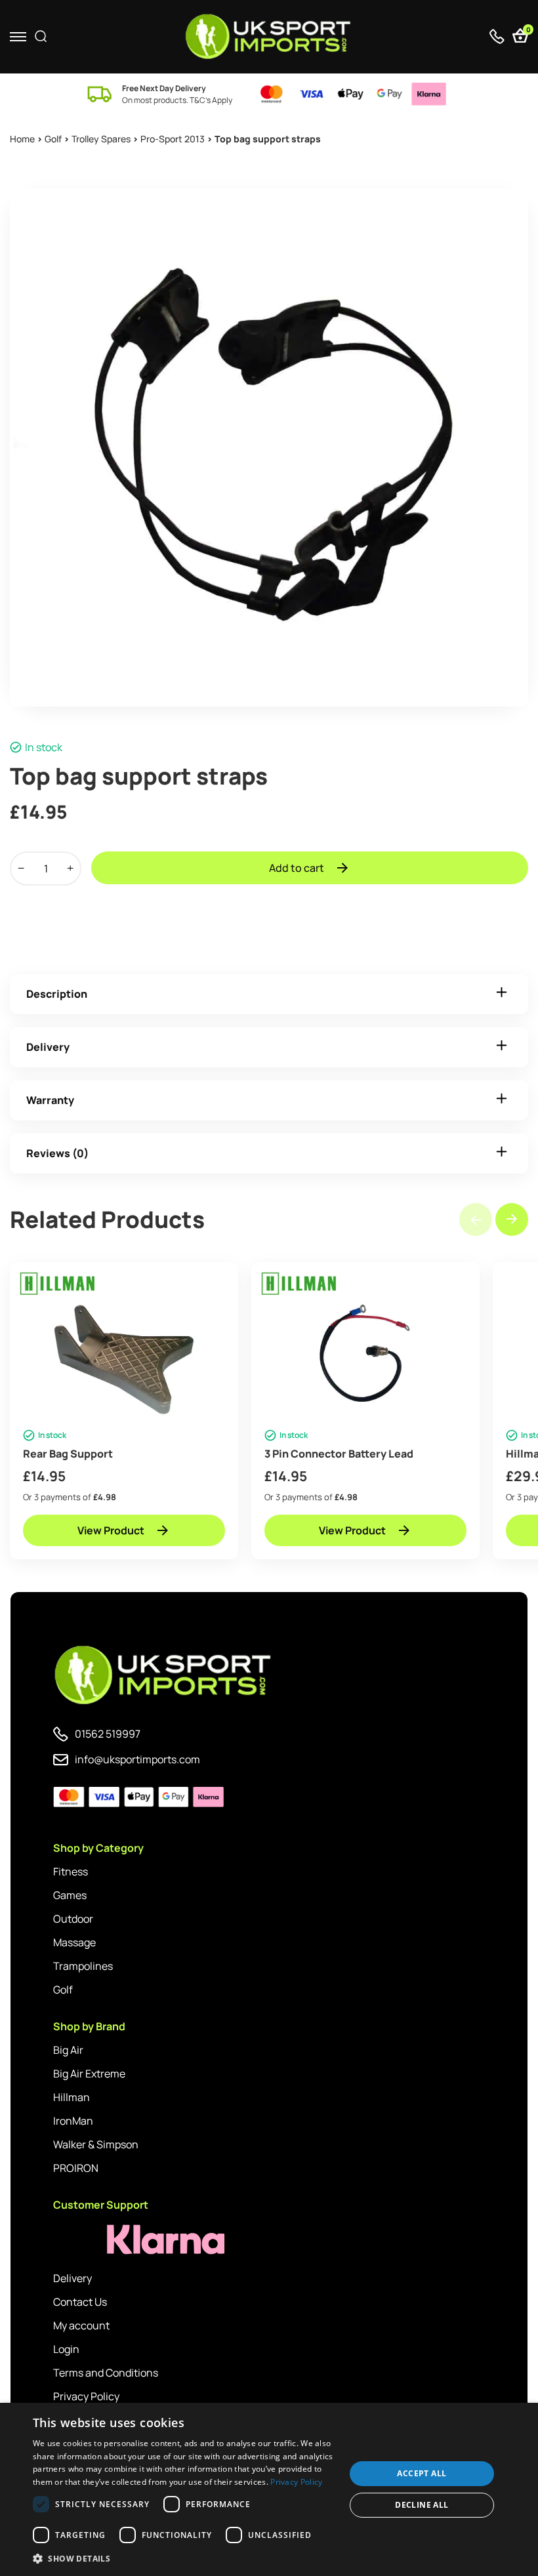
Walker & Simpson (96, 2144)
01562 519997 (108, 1734)
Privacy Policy (86, 2396)
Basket (527, 31)
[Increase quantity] (70, 869)
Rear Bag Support (68, 1454)
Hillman (72, 2097)
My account (81, 2325)
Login (66, 2349)
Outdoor (73, 1919)
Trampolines (83, 1966)
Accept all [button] (422, 2473)
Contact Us (80, 2302)
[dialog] (269, 2489)
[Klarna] (112, 2240)
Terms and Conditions (106, 2373)
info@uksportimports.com (137, 1759)
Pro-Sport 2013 (173, 139)
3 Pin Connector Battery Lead (339, 1454)
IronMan (73, 2121)
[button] (512, 1219)
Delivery (48, 1047)
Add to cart (297, 868)
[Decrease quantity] (21, 869)
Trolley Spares (101, 139)
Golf (53, 139)
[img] (269, 37)
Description (57, 994)
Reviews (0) (57, 1153)
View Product (111, 1530)
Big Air (68, 2050)
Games (70, 1895)
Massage (74, 1942)
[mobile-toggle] (18, 36)
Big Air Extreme (89, 2074)
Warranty (50, 1100)
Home (22, 139)
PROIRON (76, 2168)
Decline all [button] (422, 2505)
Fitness (71, 1871)
